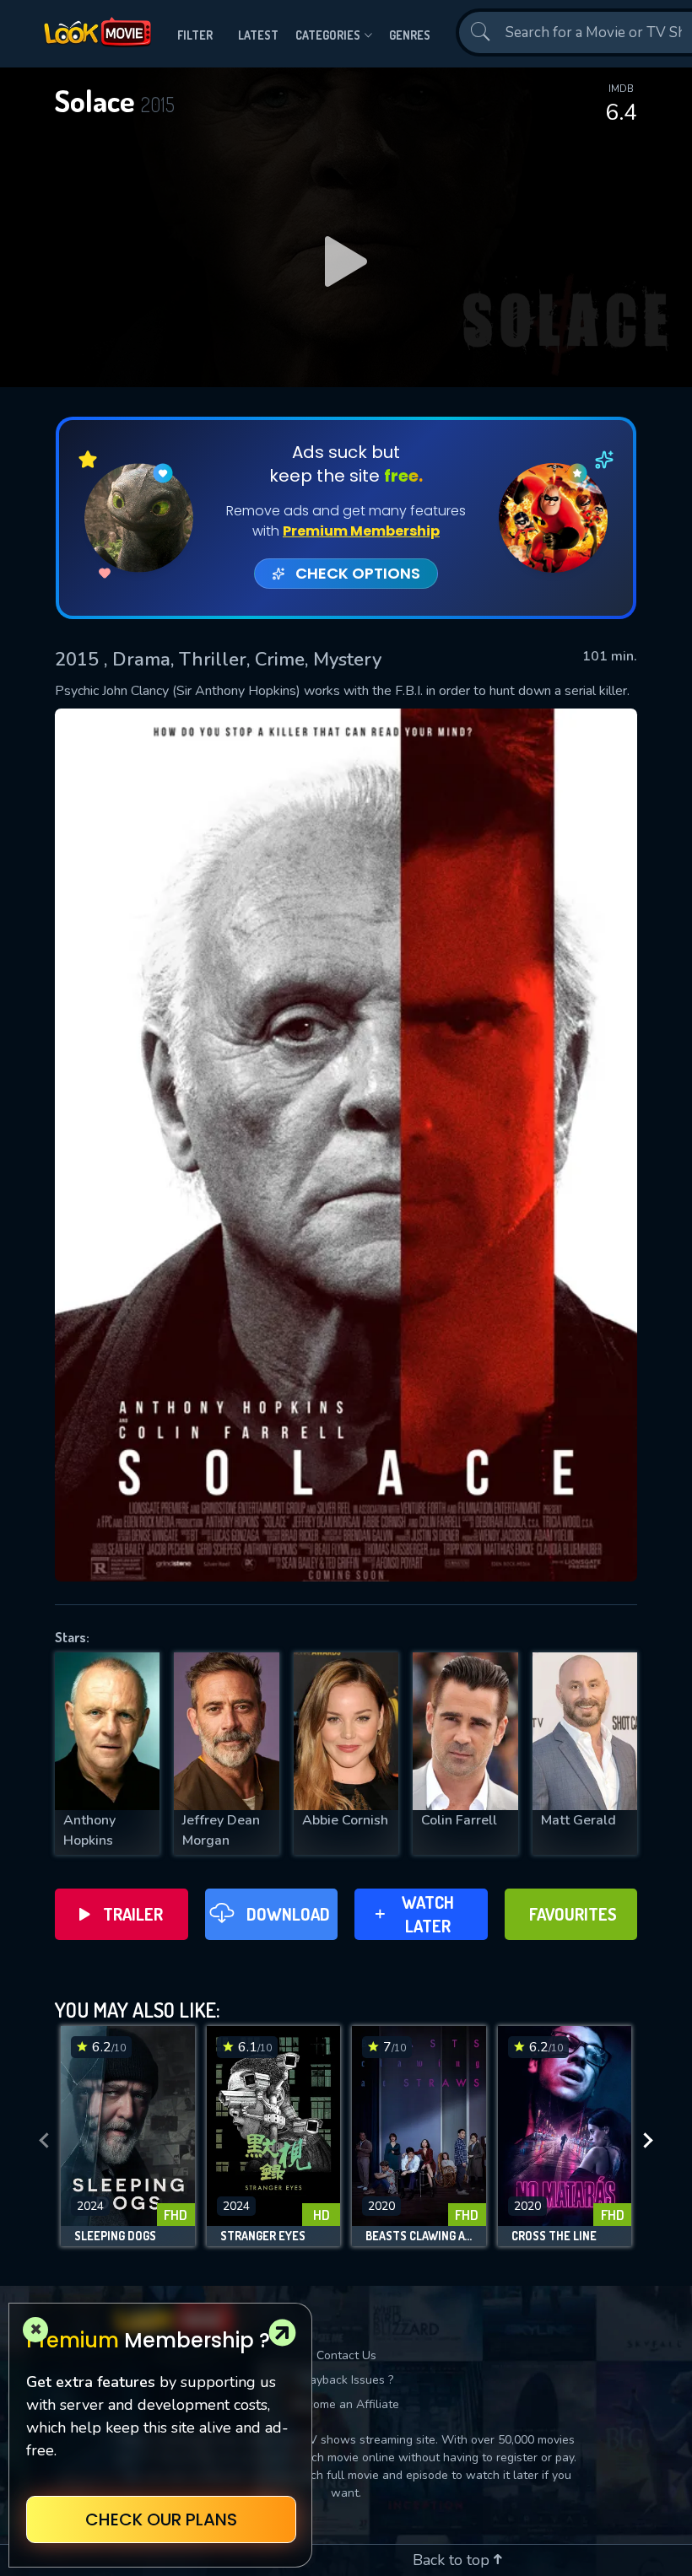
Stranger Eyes (263, 2236)
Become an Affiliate (346, 2404)
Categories (328, 35)
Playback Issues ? (346, 2380)
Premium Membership (361, 531)
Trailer (133, 1914)
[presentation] (44, 2141)
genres (410, 35)
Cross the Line (554, 2236)
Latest (258, 35)
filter (195, 35)
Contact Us (346, 2355)
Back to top (453, 2560)
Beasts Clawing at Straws (419, 2236)
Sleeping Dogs (115, 2236)
